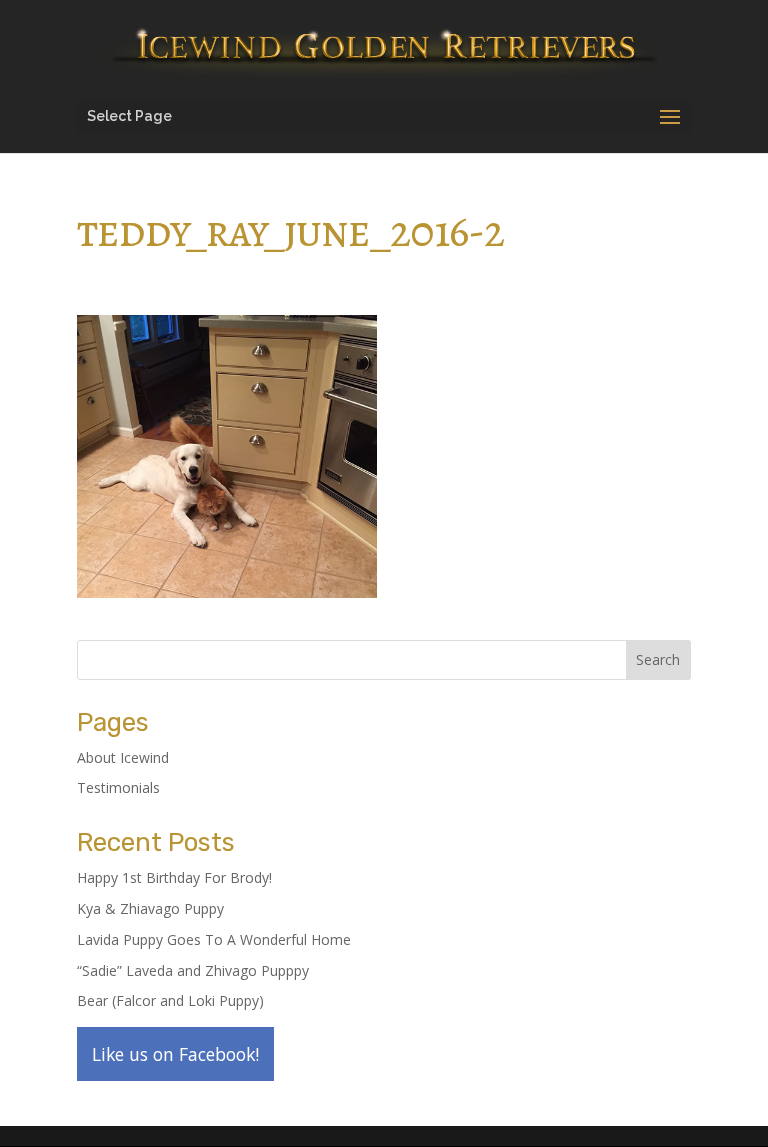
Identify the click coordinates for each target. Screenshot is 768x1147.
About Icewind (123, 757)
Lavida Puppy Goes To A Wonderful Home (214, 939)
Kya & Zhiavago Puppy (150, 908)
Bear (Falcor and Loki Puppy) (170, 1000)
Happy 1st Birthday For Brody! (174, 877)
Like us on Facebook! (175, 1054)
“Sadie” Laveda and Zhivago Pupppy (193, 970)
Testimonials (118, 787)
